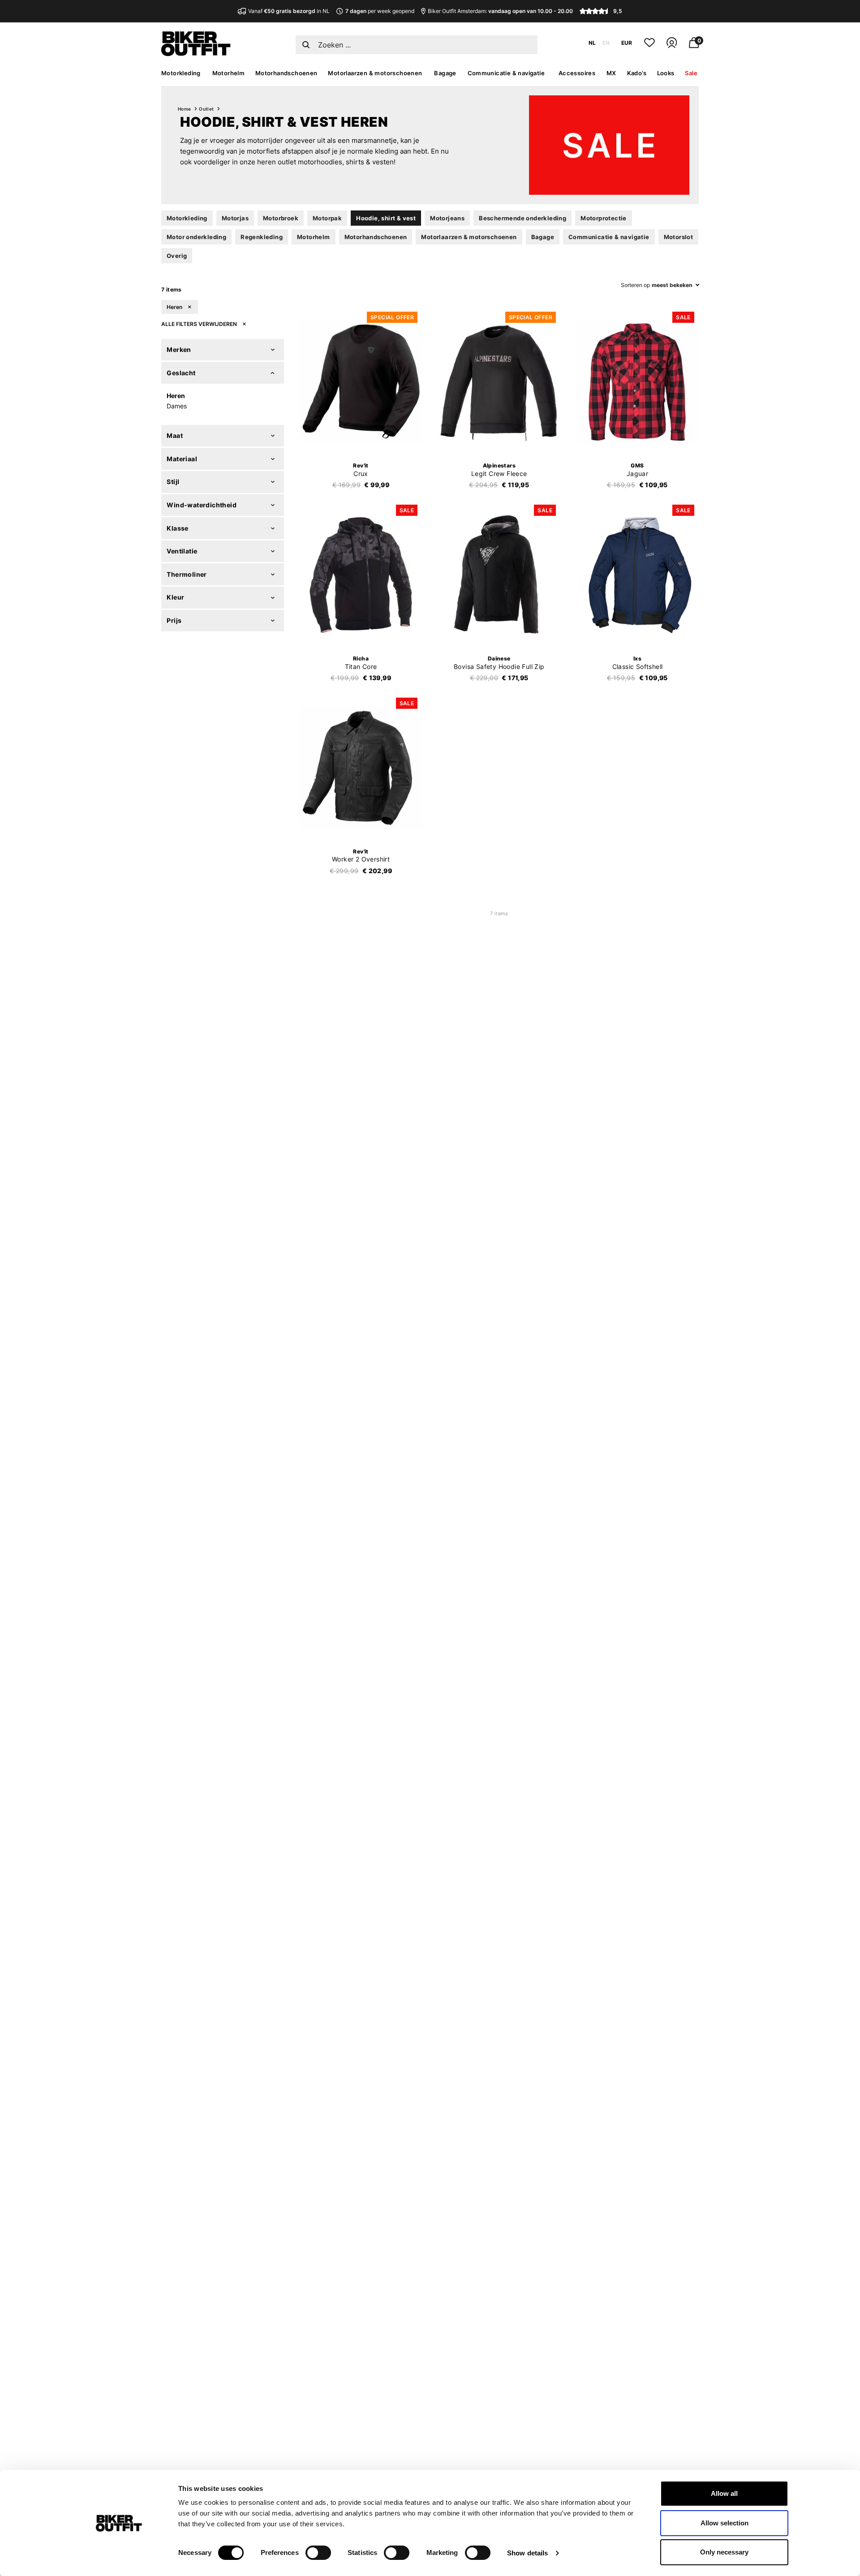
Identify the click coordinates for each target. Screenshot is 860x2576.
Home (185, 109)
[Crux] (361, 382)
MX (611, 73)
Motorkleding (181, 73)
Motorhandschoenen (286, 73)
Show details (527, 2553)
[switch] (318, 2553)
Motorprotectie (604, 218)
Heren (175, 307)
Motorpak (327, 218)
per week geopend (380, 11)
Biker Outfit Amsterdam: (500, 11)
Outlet (206, 109)
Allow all (724, 2493)
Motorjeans (447, 218)
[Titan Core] (361, 575)
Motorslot (679, 237)
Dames (177, 406)
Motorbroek (281, 218)
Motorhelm (229, 73)
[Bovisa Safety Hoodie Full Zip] (499, 575)
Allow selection (725, 2523)
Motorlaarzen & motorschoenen (375, 73)
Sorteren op (635, 285)
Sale (691, 73)
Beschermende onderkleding (522, 218)
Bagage (445, 73)
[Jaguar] (637, 382)
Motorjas (235, 218)
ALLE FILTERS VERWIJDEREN (200, 324)
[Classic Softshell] (637, 575)
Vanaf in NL (289, 11)
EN (606, 43)
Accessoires (577, 73)
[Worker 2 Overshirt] (361, 768)
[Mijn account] (672, 46)
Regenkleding (262, 237)
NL (592, 43)
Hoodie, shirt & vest (386, 218)
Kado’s (637, 73)
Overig (177, 256)
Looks (666, 73)
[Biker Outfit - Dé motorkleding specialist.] (196, 54)
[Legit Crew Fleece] (499, 382)
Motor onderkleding (196, 237)
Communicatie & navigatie (506, 73)
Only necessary (724, 2552)
